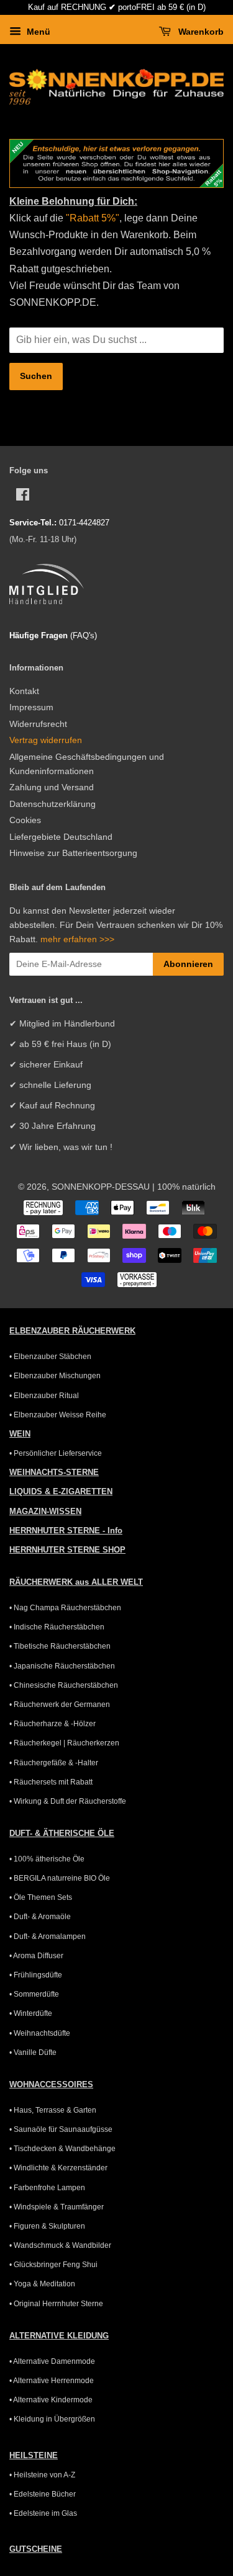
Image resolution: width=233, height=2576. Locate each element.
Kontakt (24, 691)
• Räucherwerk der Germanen (60, 1705)
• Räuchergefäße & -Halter (54, 1763)
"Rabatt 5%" (91, 218)
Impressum (31, 707)
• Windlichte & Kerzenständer (58, 2168)
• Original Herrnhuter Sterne (56, 2304)
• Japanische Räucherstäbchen (62, 1666)
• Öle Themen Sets (41, 1897)
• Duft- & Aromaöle (40, 1917)
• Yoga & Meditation (42, 2284)
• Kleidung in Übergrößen (52, 2419)
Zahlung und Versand (52, 787)
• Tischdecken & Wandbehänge (62, 2149)
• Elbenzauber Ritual (44, 1396)
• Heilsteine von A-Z (42, 2475)
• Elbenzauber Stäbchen (50, 1357)
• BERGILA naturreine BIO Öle (60, 1878)
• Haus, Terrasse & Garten (53, 2110)
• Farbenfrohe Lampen (47, 2188)
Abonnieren (188, 964)
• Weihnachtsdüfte (40, 2033)
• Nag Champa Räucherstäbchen (65, 1608)
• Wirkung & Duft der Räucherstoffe (68, 1801)
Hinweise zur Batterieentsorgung (73, 853)
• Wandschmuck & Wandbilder (60, 2245)
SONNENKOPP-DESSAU (101, 1187)
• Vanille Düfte (33, 2052)
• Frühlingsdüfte (36, 1975)
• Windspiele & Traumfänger (57, 2207)
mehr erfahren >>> (77, 939)
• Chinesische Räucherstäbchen (64, 1685)
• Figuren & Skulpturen (47, 2226)
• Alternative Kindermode (51, 2400)
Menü (37, 32)
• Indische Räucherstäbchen (57, 1627)
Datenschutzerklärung (53, 804)
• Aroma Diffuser (36, 1956)
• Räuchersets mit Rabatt (51, 1782)
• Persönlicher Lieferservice (56, 1453)
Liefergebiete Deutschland (61, 837)
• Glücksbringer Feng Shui (53, 2265)
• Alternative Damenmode (52, 2361)
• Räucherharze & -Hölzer (53, 1724)
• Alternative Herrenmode (52, 2381)
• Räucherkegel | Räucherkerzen (64, 1743)
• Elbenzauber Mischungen (55, 1376)
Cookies (25, 820)
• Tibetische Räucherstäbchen (60, 1646)
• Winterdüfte (31, 2013)
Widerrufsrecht (38, 724)
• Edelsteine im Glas (43, 2513)
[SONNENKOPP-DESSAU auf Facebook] (23, 497)
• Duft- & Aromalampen (48, 1936)
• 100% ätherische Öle (47, 1859)
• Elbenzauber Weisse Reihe (58, 1415)
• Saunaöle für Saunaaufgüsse (61, 2129)
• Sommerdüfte (34, 1994)
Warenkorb (200, 32)
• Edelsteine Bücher (43, 2494)
